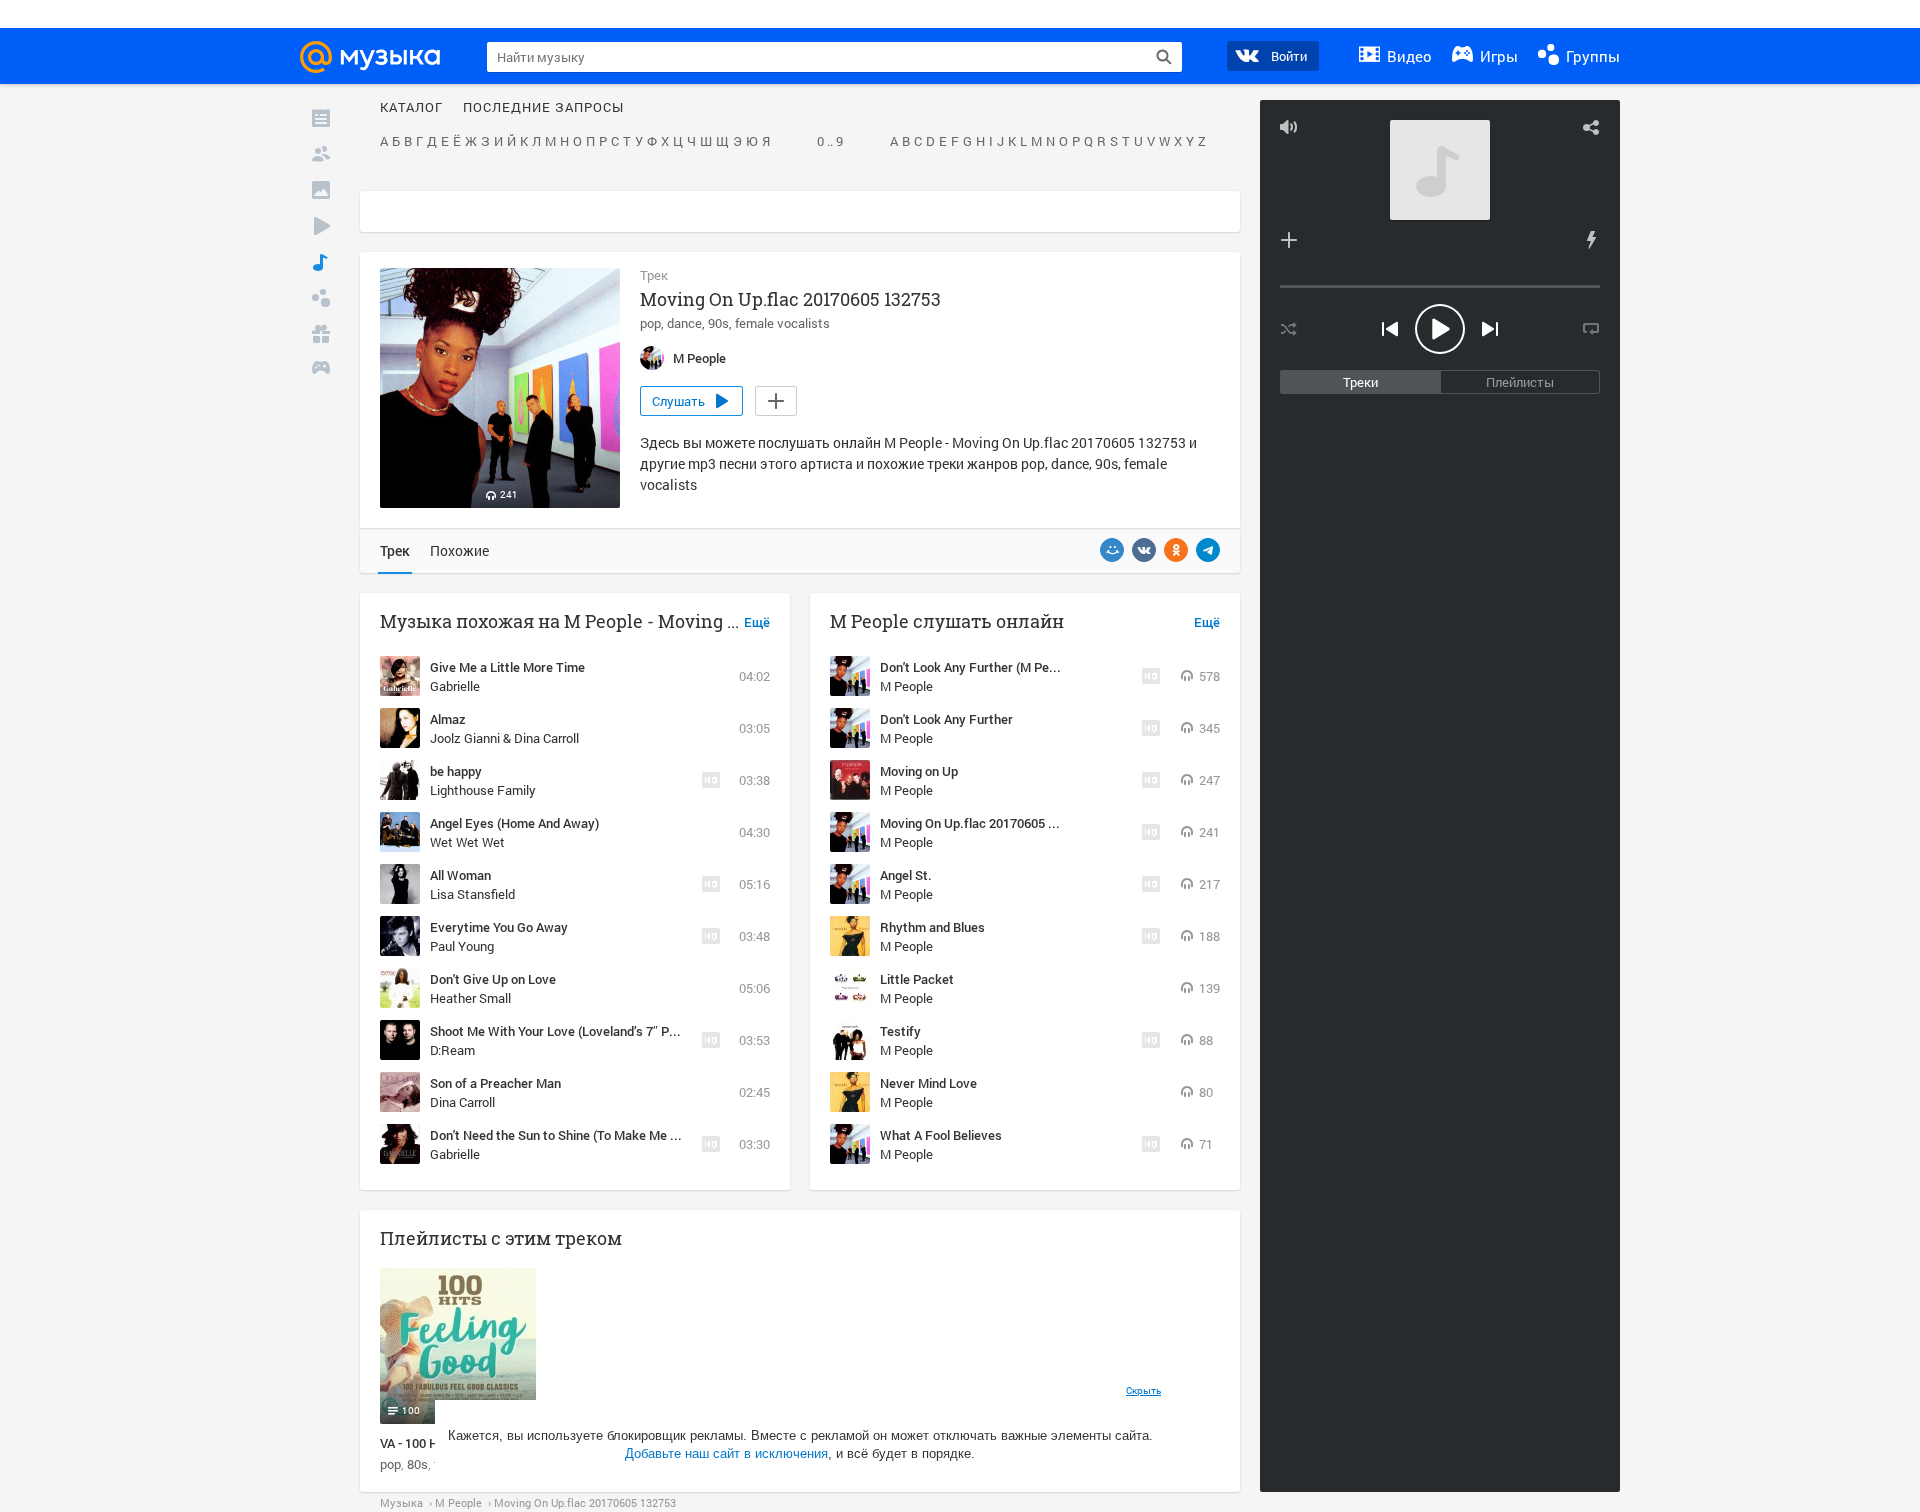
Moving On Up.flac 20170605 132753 (985, 823)
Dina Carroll (462, 1102)
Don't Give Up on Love (493, 979)
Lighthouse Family (483, 790)
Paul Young (462, 946)
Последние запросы (543, 108)
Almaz (448, 719)
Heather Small (470, 998)
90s (718, 323)
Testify (900, 1031)
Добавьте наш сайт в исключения (726, 1453)
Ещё (757, 623)
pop (650, 323)
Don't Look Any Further (946, 719)
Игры (1497, 56)
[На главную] (379, 57)
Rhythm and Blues (932, 927)
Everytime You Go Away (499, 927)
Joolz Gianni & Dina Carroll (504, 738)
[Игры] (321, 370)
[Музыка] (321, 262)
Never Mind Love (928, 1083)
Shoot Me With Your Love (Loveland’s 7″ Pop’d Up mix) (585, 1031)
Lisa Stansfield (472, 894)
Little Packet (917, 979)
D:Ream (452, 1050)
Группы (1591, 56)
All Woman (460, 875)
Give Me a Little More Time (507, 667)
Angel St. (906, 875)
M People (906, 686)
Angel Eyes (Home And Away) (514, 823)
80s (417, 1464)
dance (684, 323)
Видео (1407, 56)
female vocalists (782, 323)
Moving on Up (919, 771)
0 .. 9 (830, 142)
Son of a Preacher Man (495, 1083)
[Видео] (321, 226)
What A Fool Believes (941, 1135)
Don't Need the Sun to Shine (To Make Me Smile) (568, 1135)
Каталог (411, 108)
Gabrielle (455, 686)
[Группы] (321, 298)
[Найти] (1164, 57)
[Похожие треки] (1591, 240)
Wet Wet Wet (467, 842)
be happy (456, 771)
